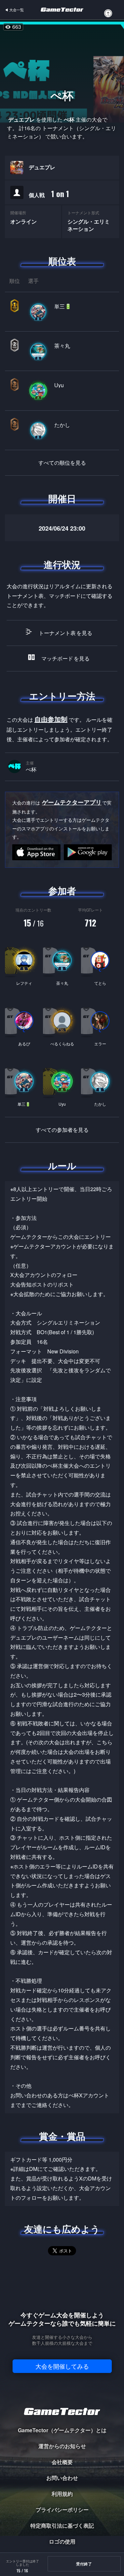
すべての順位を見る (62, 463)
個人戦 (49, 194)
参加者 (62, 891)
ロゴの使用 (62, 2541)
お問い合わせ (62, 2478)
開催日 (62, 499)
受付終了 (84, 2564)
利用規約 (62, 2494)
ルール (62, 1166)
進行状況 (62, 564)
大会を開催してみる (62, 2366)
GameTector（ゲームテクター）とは (62, 2430)
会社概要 (62, 2462)
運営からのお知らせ (62, 2446)
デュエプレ (42, 167)
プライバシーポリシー (62, 2510)
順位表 (62, 261)
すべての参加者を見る (62, 1130)
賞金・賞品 (62, 2136)
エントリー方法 (62, 696)
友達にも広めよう (62, 2229)
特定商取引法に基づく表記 (62, 2525)
